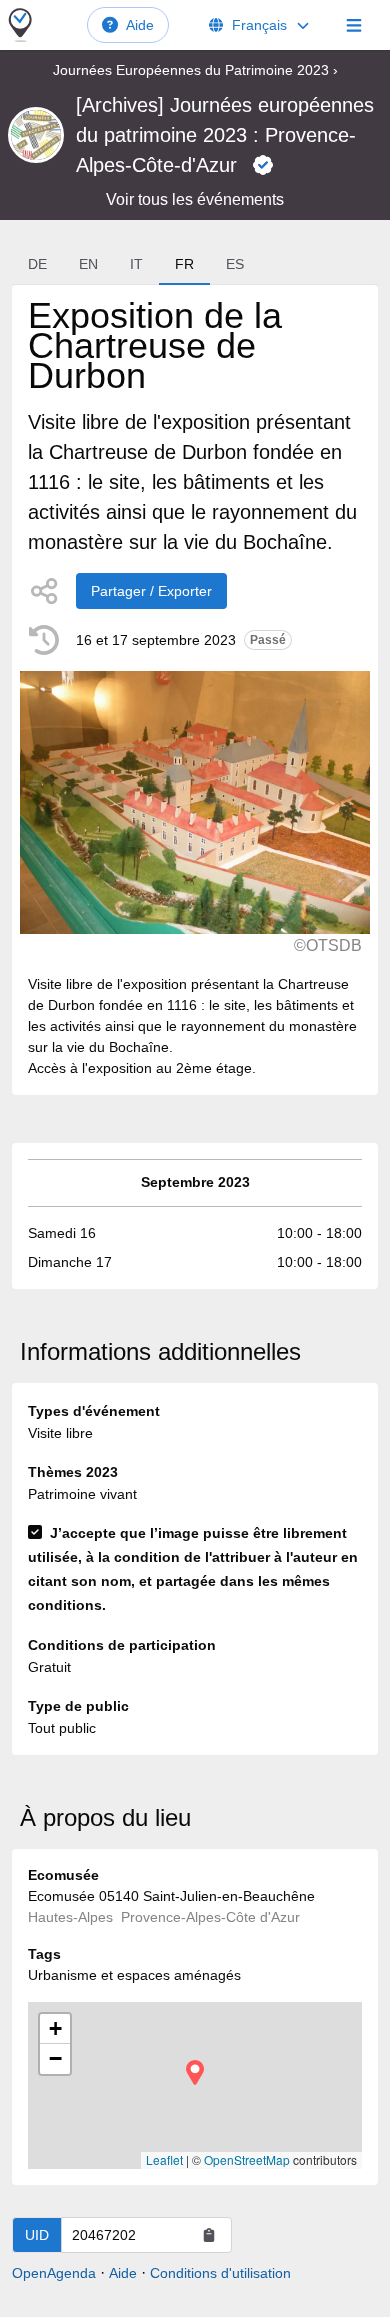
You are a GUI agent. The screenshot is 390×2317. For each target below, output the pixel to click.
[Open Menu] (354, 25)
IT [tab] (136, 264)
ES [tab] (235, 264)
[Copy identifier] (209, 2235)
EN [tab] (88, 264)
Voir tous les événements (195, 199)
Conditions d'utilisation (220, 2273)
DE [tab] (37, 264)
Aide (140, 25)
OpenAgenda (54, 2273)
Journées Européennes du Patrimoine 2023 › (195, 70)
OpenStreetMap (247, 2159)
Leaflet (164, 2159)
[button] (195, 2072)
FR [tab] (184, 264)
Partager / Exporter (151, 591)
